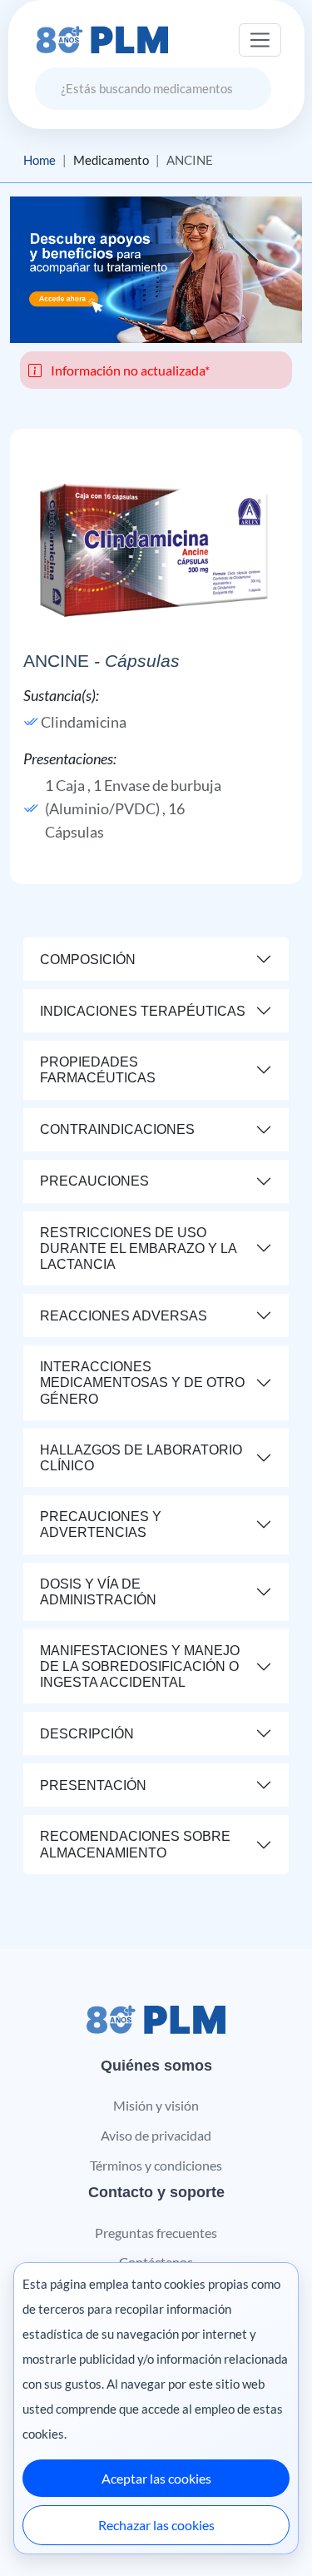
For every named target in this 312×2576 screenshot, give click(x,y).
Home (40, 160)
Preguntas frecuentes (156, 2233)
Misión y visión (156, 2105)
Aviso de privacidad (156, 2135)
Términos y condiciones (156, 2165)
